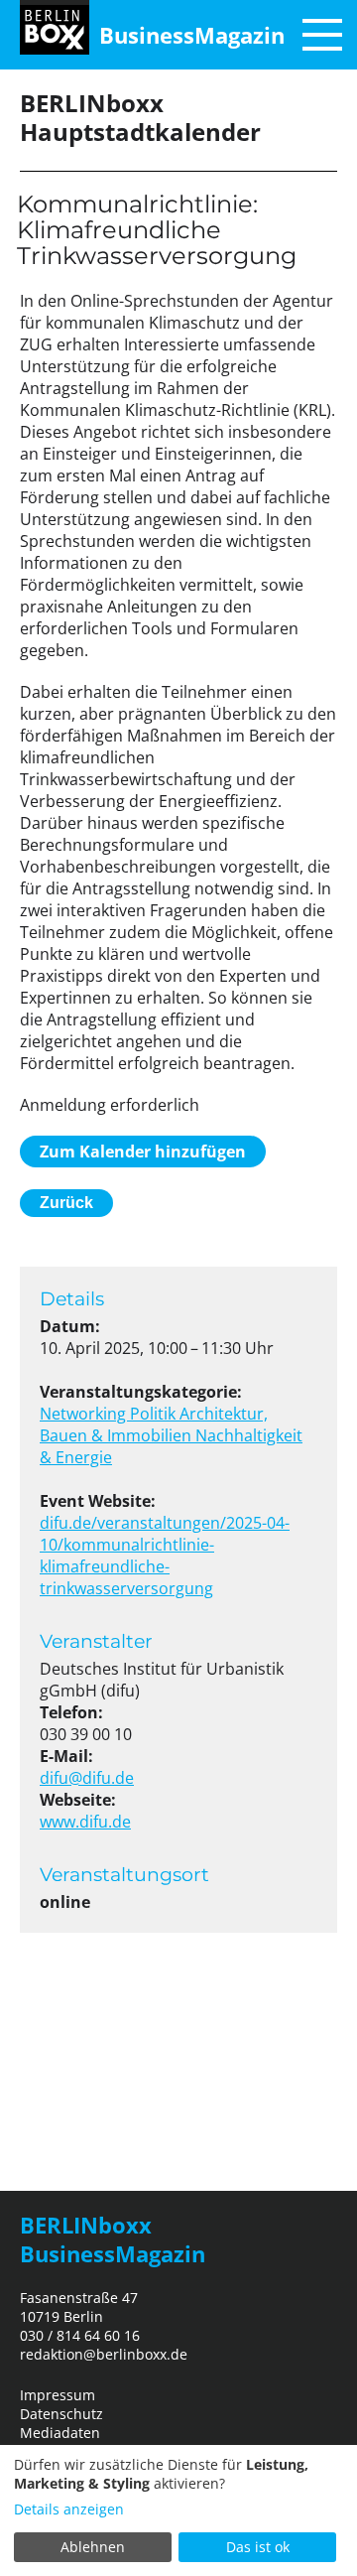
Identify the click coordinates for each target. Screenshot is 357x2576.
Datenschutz (61, 2414)
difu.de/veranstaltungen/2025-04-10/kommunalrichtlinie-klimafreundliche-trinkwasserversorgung (165, 1556)
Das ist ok (258, 2547)
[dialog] (178, 2510)
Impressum (58, 2395)
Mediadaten (60, 2433)
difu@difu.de (87, 1778)
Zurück (66, 1203)
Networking (85, 1414)
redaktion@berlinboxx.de (104, 2354)
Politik (155, 1414)
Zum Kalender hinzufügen (143, 1152)
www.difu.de (85, 1822)
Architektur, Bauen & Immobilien (154, 1424)
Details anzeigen (69, 2509)
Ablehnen (93, 2547)
